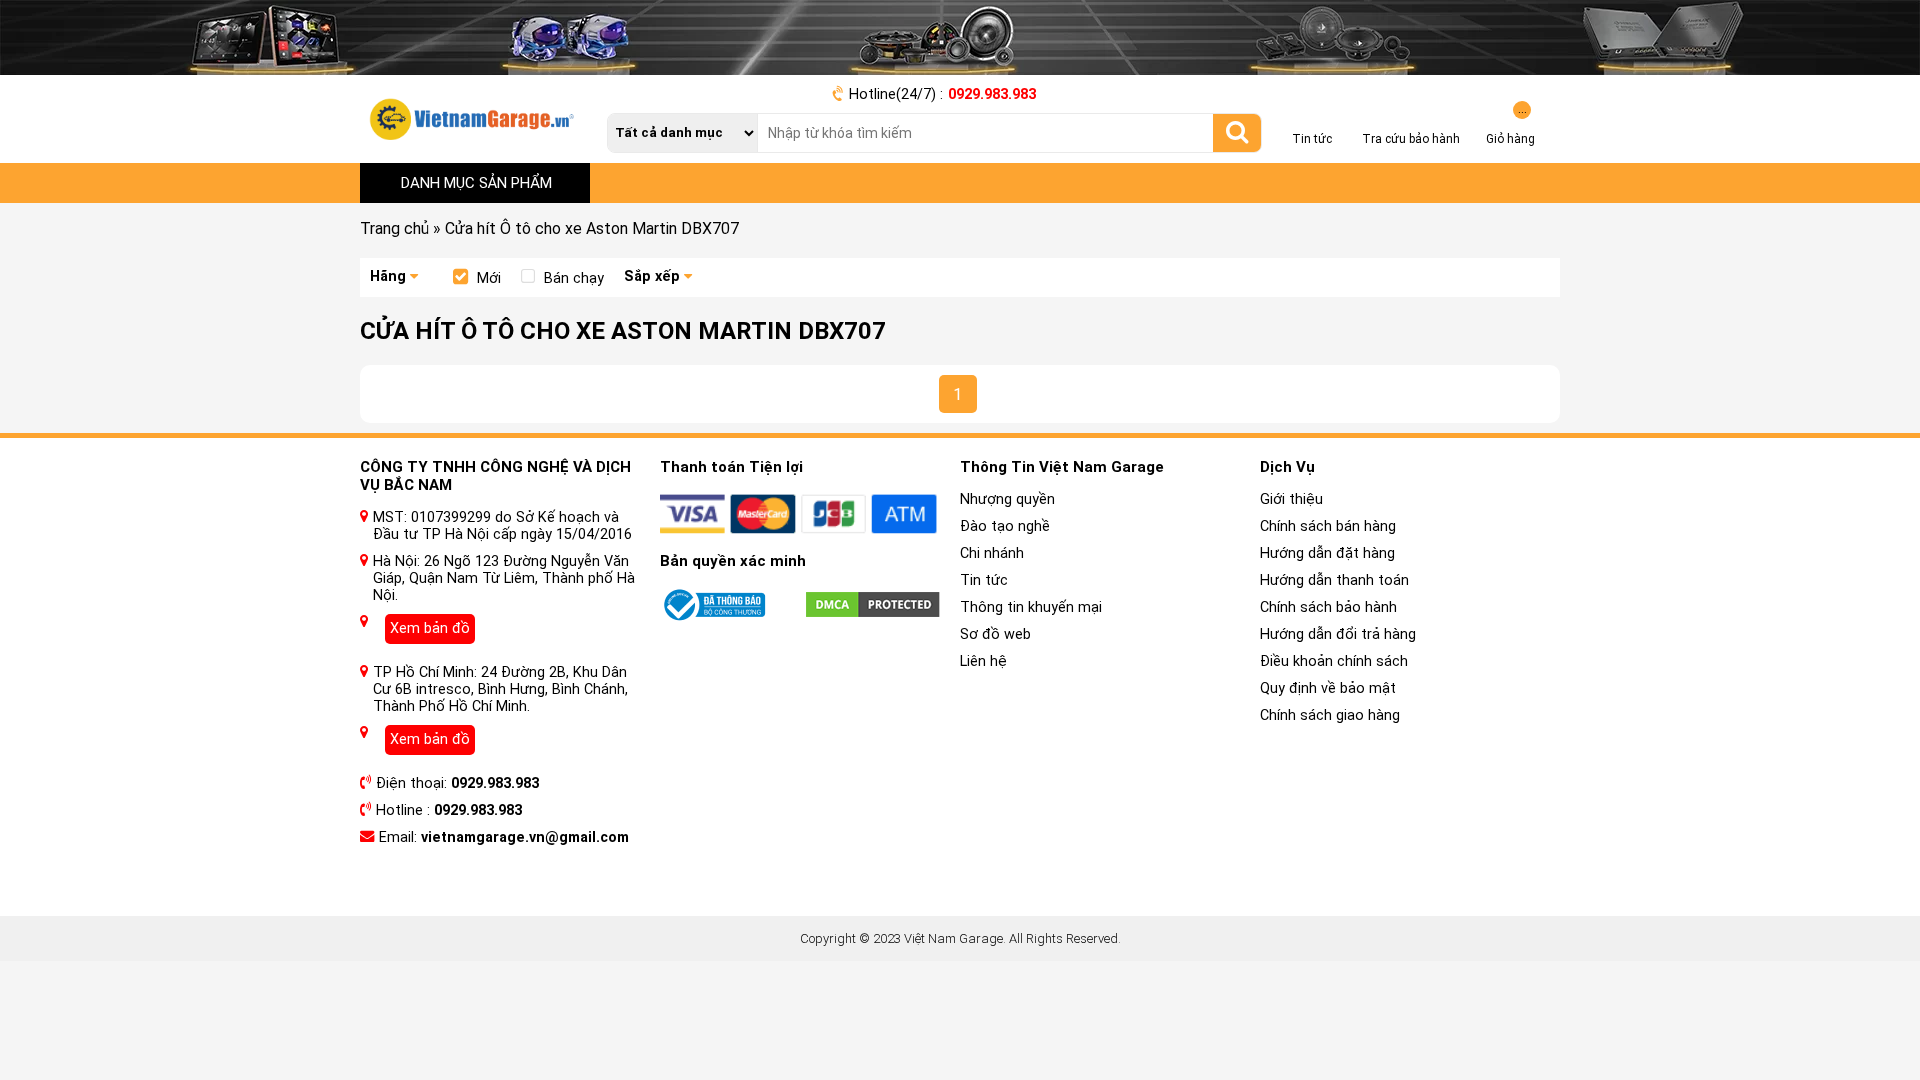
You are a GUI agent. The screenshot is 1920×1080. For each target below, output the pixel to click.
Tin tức (984, 580)
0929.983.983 (992, 94)
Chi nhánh (992, 553)
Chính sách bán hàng (1328, 526)
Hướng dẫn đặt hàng (1327, 553)
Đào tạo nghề (1005, 526)
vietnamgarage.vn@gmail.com (525, 837)
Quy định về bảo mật (1328, 688)
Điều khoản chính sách (1334, 661)
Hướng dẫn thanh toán (1334, 580)
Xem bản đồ (430, 628)
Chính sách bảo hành (1328, 607)
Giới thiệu (1291, 499)
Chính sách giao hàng (1330, 715)
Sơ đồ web (995, 634)
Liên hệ (983, 661)
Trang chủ (394, 228)
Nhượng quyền (1007, 499)
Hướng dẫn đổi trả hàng (1338, 634)
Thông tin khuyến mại (1031, 607)
